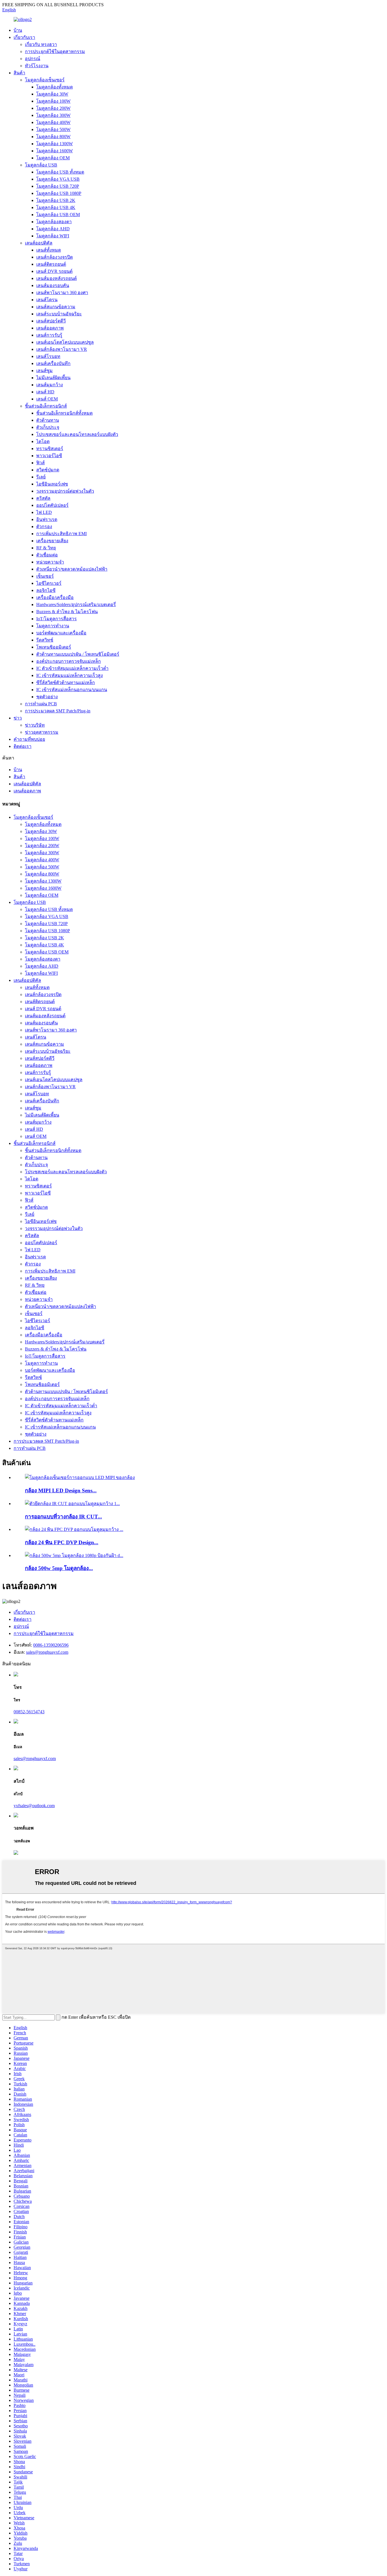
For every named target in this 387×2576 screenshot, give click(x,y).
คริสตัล (43, 498)
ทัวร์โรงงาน (37, 66)
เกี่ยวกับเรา (24, 37)
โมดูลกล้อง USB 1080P (59, 193)
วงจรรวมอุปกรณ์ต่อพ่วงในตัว (65, 491)
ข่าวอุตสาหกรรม (42, 732)
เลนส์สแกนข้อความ (56, 307)
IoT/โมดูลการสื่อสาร (57, 619)
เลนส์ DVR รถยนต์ (54, 271)
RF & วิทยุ (46, 548)
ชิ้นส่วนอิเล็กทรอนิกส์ (46, 406)
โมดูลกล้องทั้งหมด (55, 87)
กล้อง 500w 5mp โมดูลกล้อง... (59, 1568)
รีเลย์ (41, 477)
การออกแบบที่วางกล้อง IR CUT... (63, 1517)
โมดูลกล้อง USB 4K (56, 207)
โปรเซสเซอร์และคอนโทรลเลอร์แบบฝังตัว (77, 434)
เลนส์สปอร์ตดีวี (51, 321)
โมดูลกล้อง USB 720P (58, 186)
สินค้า (19, 73)
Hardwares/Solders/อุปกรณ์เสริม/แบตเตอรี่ (76, 605)
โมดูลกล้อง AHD (53, 229)
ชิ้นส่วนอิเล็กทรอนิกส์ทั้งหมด (64, 413)
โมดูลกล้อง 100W (53, 101)
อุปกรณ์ (33, 59)
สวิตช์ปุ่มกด (48, 470)
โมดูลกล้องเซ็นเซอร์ (45, 80)
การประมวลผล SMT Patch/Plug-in (58, 711)
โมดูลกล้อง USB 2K (56, 200)
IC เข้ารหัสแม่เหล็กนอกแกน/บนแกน (72, 690)
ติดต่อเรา (23, 746)
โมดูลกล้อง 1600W (55, 151)
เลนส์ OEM (47, 399)
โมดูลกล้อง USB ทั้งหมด (60, 172)
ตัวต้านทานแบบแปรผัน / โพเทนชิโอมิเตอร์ (78, 654)
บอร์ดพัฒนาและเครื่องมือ (61, 633)
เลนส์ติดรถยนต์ (51, 264)
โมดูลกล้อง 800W (53, 137)
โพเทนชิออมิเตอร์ (54, 647)
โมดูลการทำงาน (53, 626)
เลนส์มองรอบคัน (53, 285)
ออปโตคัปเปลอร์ (52, 505)
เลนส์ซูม (44, 371)
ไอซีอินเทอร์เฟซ (52, 484)
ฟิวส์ (41, 463)
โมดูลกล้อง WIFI (53, 236)
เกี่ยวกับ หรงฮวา (41, 44)
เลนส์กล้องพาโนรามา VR (62, 349)
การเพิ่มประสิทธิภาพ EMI (61, 534)
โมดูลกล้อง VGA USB (58, 179)
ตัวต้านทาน (48, 420)
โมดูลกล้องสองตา (54, 222)
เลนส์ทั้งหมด (49, 250)
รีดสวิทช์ (45, 640)
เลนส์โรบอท (48, 356)
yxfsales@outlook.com (34, 1806)
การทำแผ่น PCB (41, 704)
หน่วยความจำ (50, 562)
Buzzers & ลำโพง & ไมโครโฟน (67, 612)
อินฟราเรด (47, 519)
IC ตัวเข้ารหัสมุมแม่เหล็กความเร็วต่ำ (72, 668)
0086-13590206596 (51, 1645)
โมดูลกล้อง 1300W (55, 144)
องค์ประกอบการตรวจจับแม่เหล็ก (69, 661)
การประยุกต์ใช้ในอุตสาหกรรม (55, 51)
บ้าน (18, 30)
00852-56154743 (29, 1712)
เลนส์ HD (45, 392)
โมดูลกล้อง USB (41, 165)
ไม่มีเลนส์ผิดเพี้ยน (53, 378)
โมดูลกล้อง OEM (53, 158)
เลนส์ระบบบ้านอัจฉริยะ (59, 314)
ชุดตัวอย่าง (47, 697)
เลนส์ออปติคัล (39, 243)
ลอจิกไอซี (46, 590)
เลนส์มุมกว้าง (50, 385)
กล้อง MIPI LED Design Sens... (61, 1490)
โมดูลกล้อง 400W (53, 122)
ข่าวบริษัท (35, 725)
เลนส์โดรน (47, 300)
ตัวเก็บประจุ (48, 427)
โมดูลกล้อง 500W (53, 129)
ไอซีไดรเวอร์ (49, 583)
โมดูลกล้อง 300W (53, 115)
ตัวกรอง (44, 527)
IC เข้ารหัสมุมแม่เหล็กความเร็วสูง (70, 675)
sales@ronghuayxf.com (47, 1652)
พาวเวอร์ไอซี (49, 456)
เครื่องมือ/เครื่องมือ (55, 597)
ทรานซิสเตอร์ (50, 449)
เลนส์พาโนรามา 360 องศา (62, 293)
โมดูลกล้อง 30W (52, 94)
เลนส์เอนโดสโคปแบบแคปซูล (65, 342)
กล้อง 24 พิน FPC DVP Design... (62, 1542)
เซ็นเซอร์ (45, 576)
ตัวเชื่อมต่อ (47, 555)
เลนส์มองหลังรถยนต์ (57, 278)
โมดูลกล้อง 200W (53, 108)
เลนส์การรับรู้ (49, 335)
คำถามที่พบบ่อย (29, 739)
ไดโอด (43, 441)
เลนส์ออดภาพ (50, 328)
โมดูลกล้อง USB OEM (58, 215)
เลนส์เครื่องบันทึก (53, 363)
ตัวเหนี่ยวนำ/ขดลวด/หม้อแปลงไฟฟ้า (72, 569)
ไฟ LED (44, 512)
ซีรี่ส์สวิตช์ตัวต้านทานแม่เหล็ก (66, 682)
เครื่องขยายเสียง (52, 541)
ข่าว (18, 718)
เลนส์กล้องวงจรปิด (55, 257)
